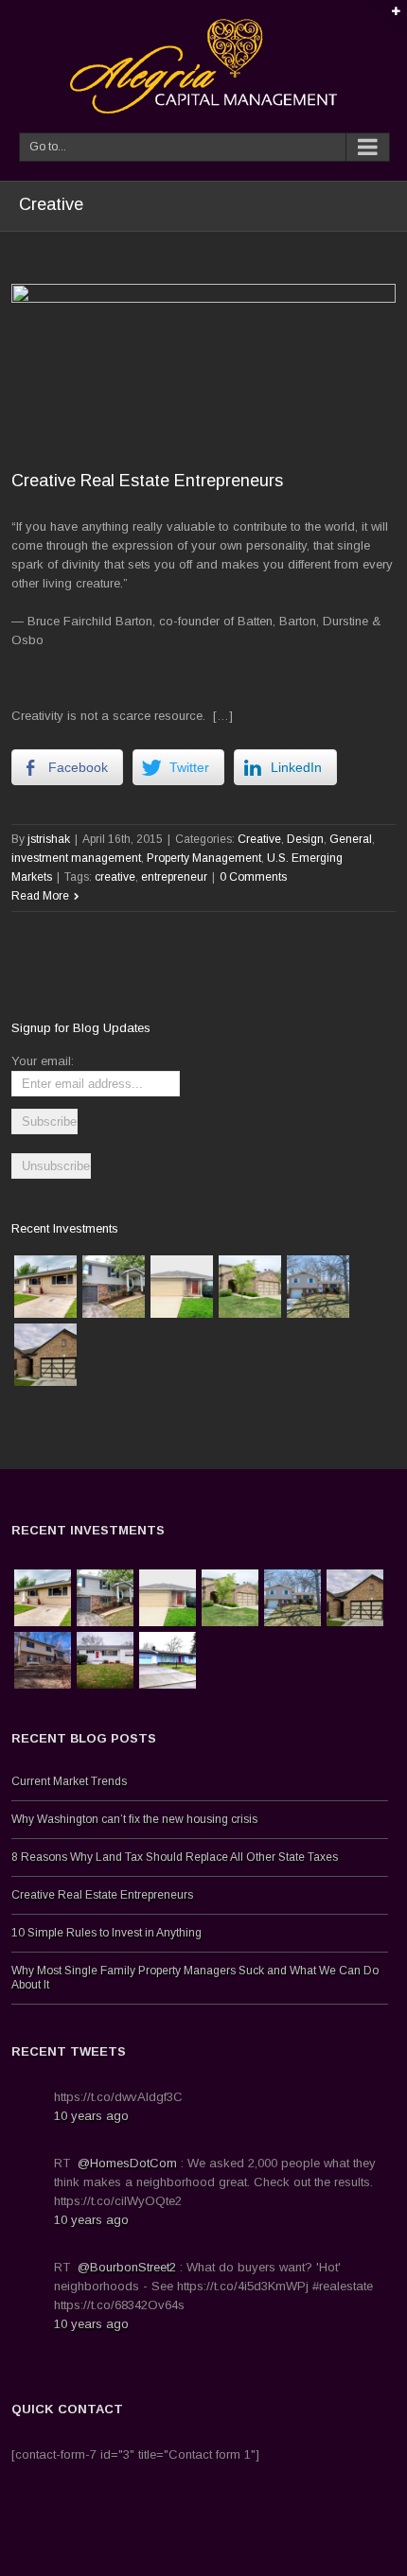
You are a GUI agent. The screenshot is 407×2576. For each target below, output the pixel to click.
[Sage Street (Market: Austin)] (250, 1287)
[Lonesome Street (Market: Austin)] (45, 1355)
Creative (259, 839)
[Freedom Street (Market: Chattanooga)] (318, 1287)
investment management (76, 858)
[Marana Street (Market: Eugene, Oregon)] (168, 1660)
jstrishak (49, 839)
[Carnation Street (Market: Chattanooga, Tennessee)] (105, 1660)
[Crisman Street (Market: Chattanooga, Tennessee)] (43, 1660)
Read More (40, 896)
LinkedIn (203, 2564)
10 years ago (91, 2116)
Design (305, 839)
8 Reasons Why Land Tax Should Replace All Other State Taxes (175, 1857)
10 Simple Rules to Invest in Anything (106, 1933)
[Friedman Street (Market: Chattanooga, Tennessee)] (114, 1287)
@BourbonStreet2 (127, 2267)
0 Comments (253, 877)
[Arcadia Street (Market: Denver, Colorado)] (45, 1287)
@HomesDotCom (127, 2163)
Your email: (43, 1061)
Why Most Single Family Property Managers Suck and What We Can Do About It (195, 1978)
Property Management (204, 858)
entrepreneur (174, 877)
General (351, 839)
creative (115, 877)
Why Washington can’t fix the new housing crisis (134, 1819)
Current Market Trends (69, 1781)
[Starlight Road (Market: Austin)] (182, 1287)
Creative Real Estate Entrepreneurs (147, 481)
